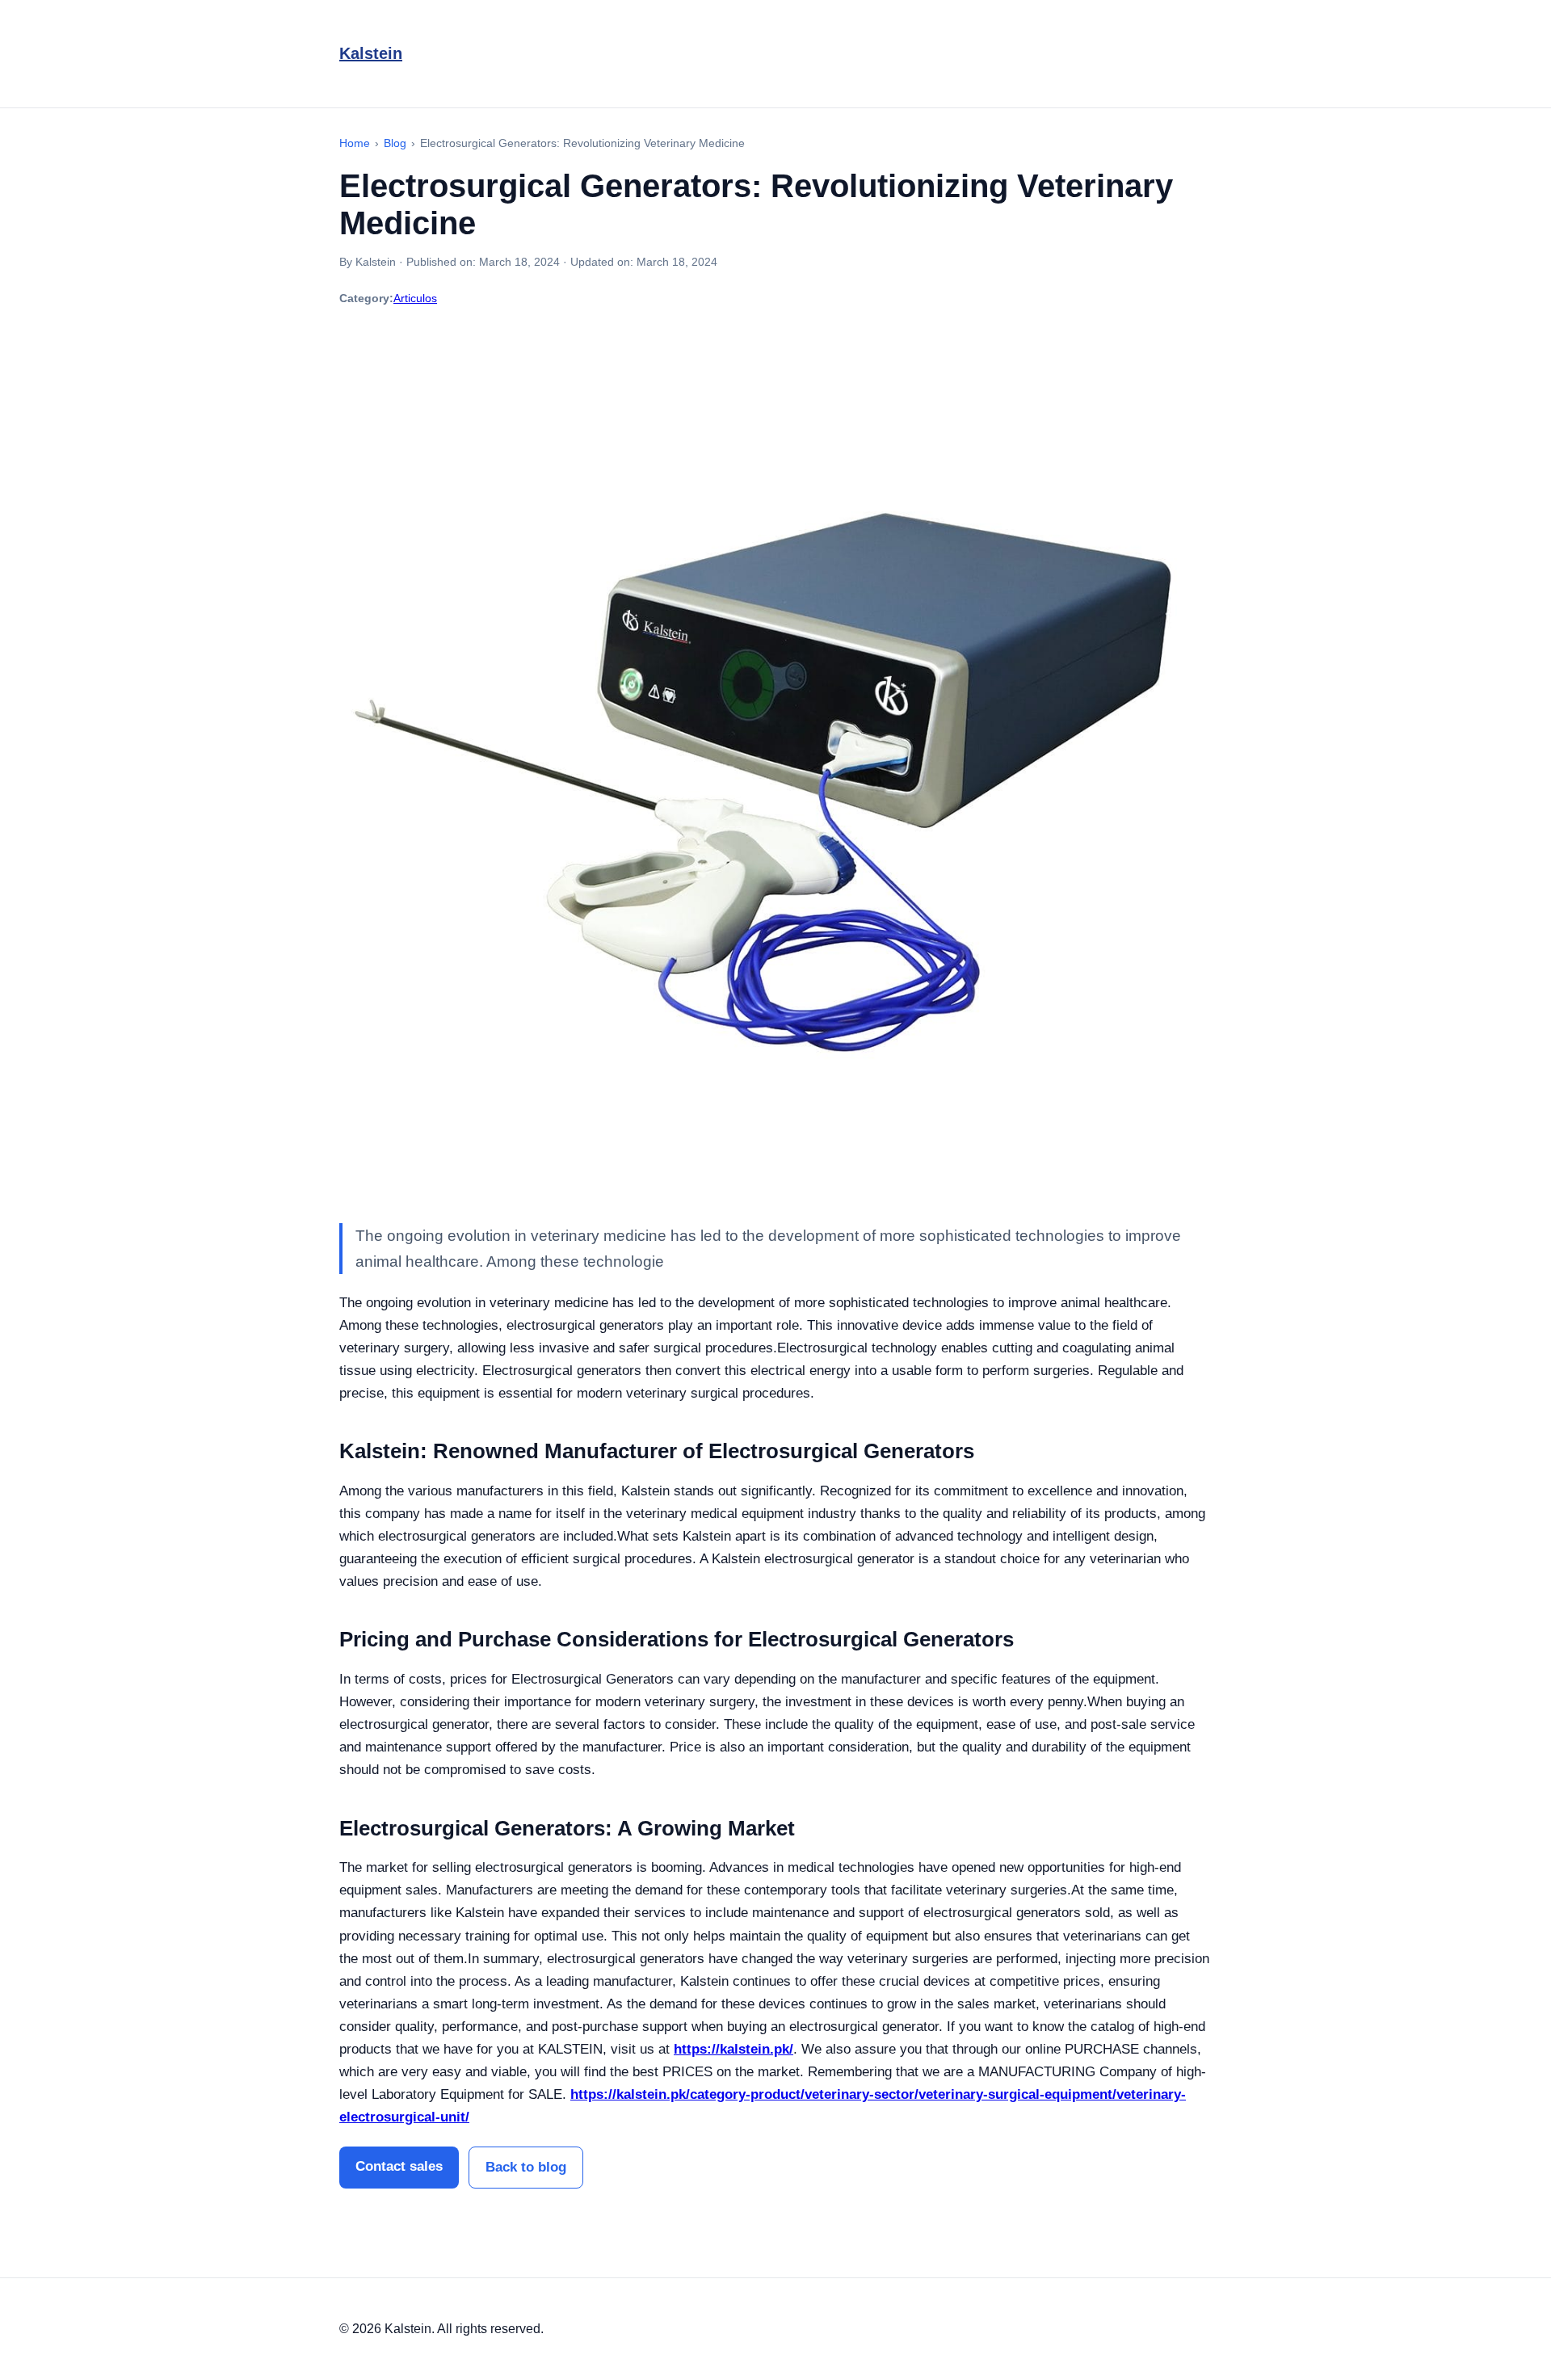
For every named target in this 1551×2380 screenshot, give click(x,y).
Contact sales (399, 2166)
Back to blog (526, 2167)
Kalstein (371, 53)
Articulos (415, 298)
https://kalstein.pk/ (733, 2049)
